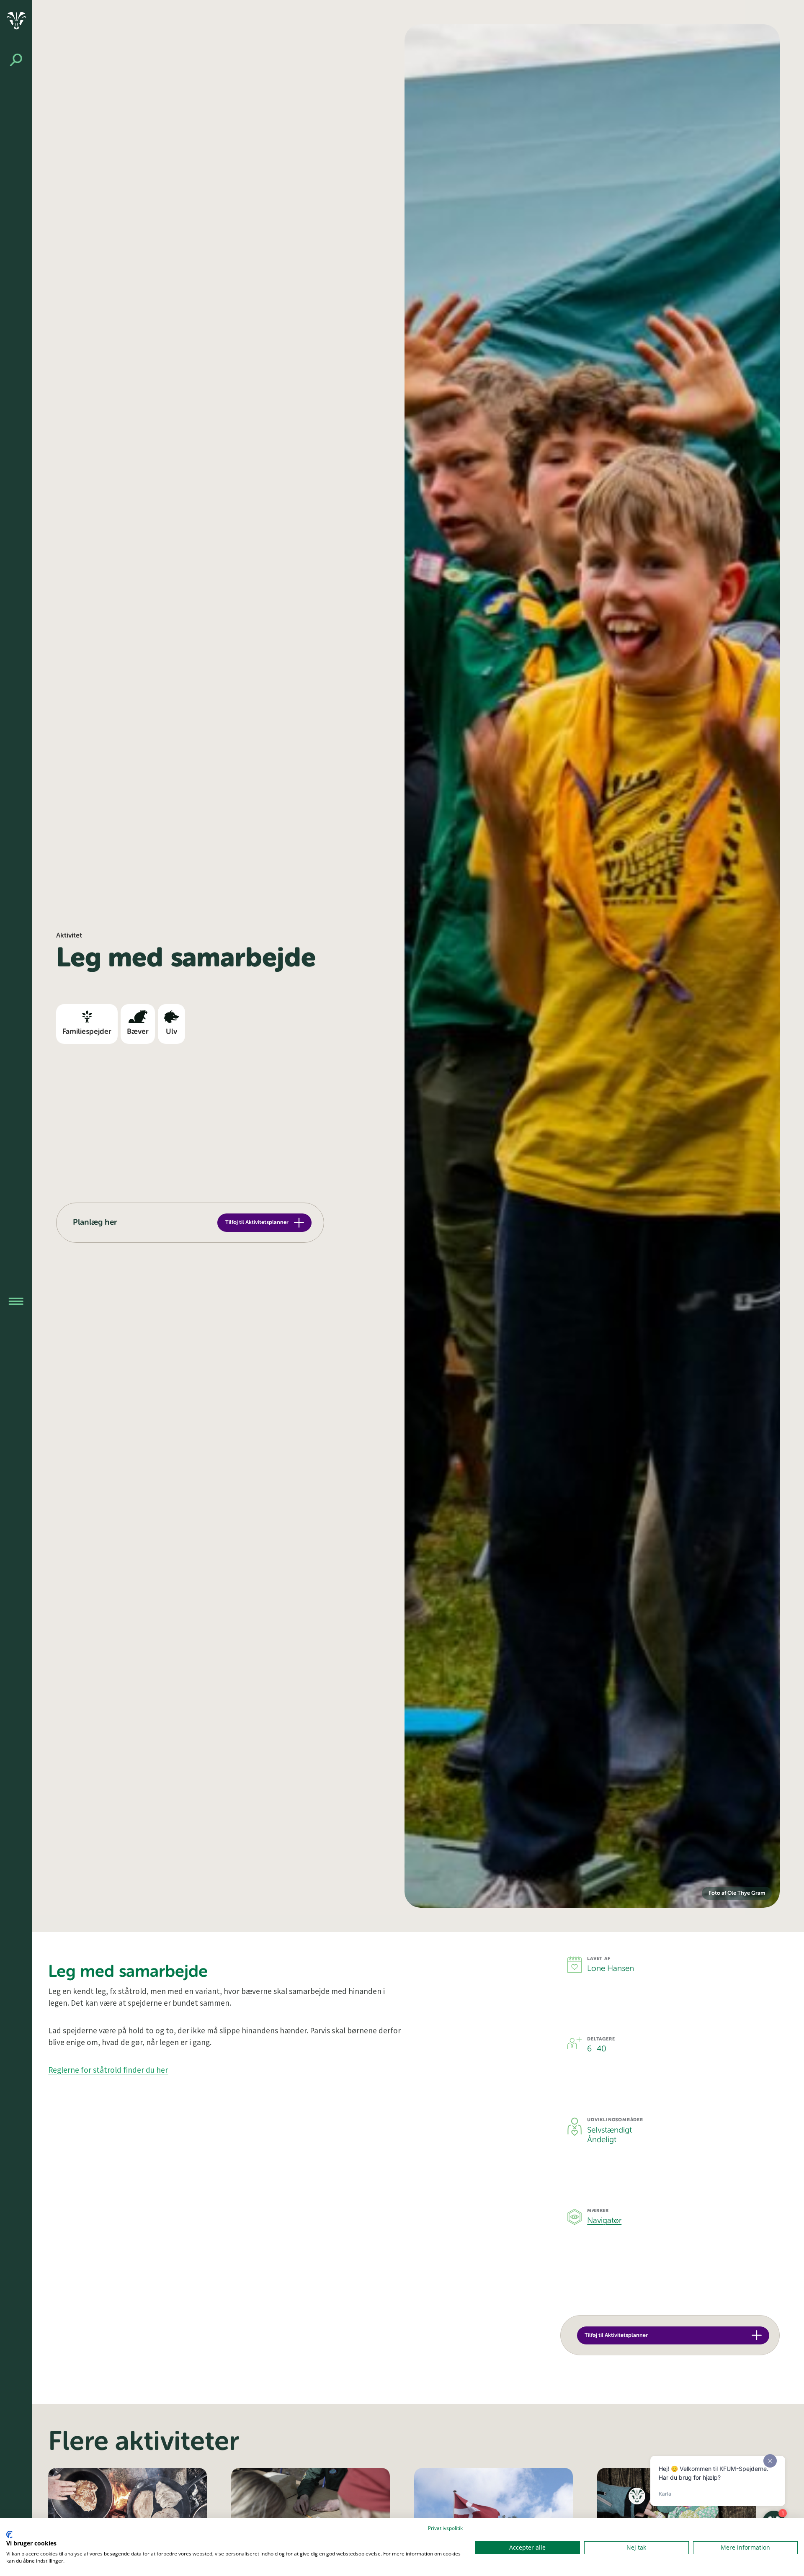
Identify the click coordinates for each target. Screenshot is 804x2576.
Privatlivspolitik (445, 2528)
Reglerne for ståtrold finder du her (108, 2070)
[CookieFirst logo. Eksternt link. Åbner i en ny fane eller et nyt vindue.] (9, 2535)
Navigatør (604, 2221)
